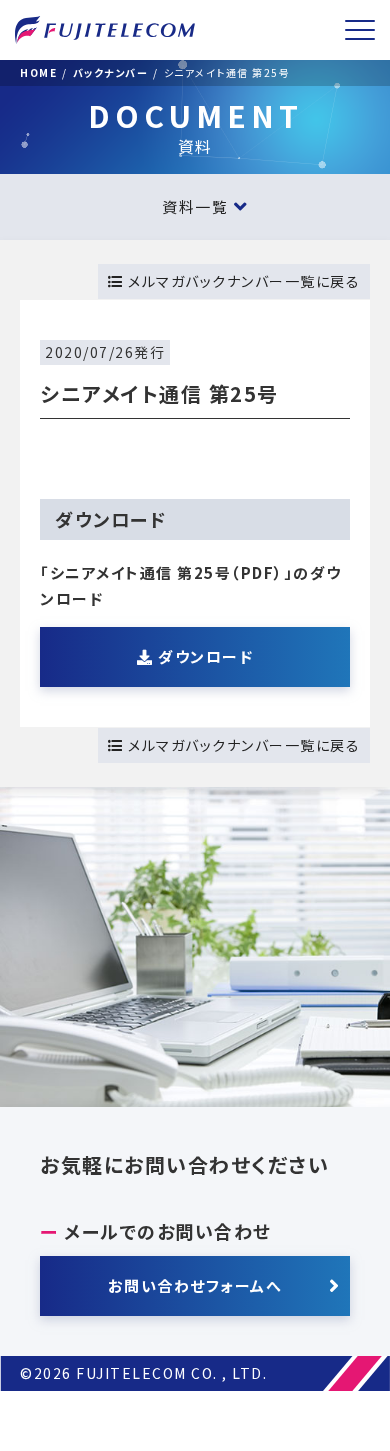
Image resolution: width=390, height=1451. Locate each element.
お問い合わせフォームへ (195, 1285)
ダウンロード (204, 656)
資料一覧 (195, 206)
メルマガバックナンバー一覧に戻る (242, 281)
